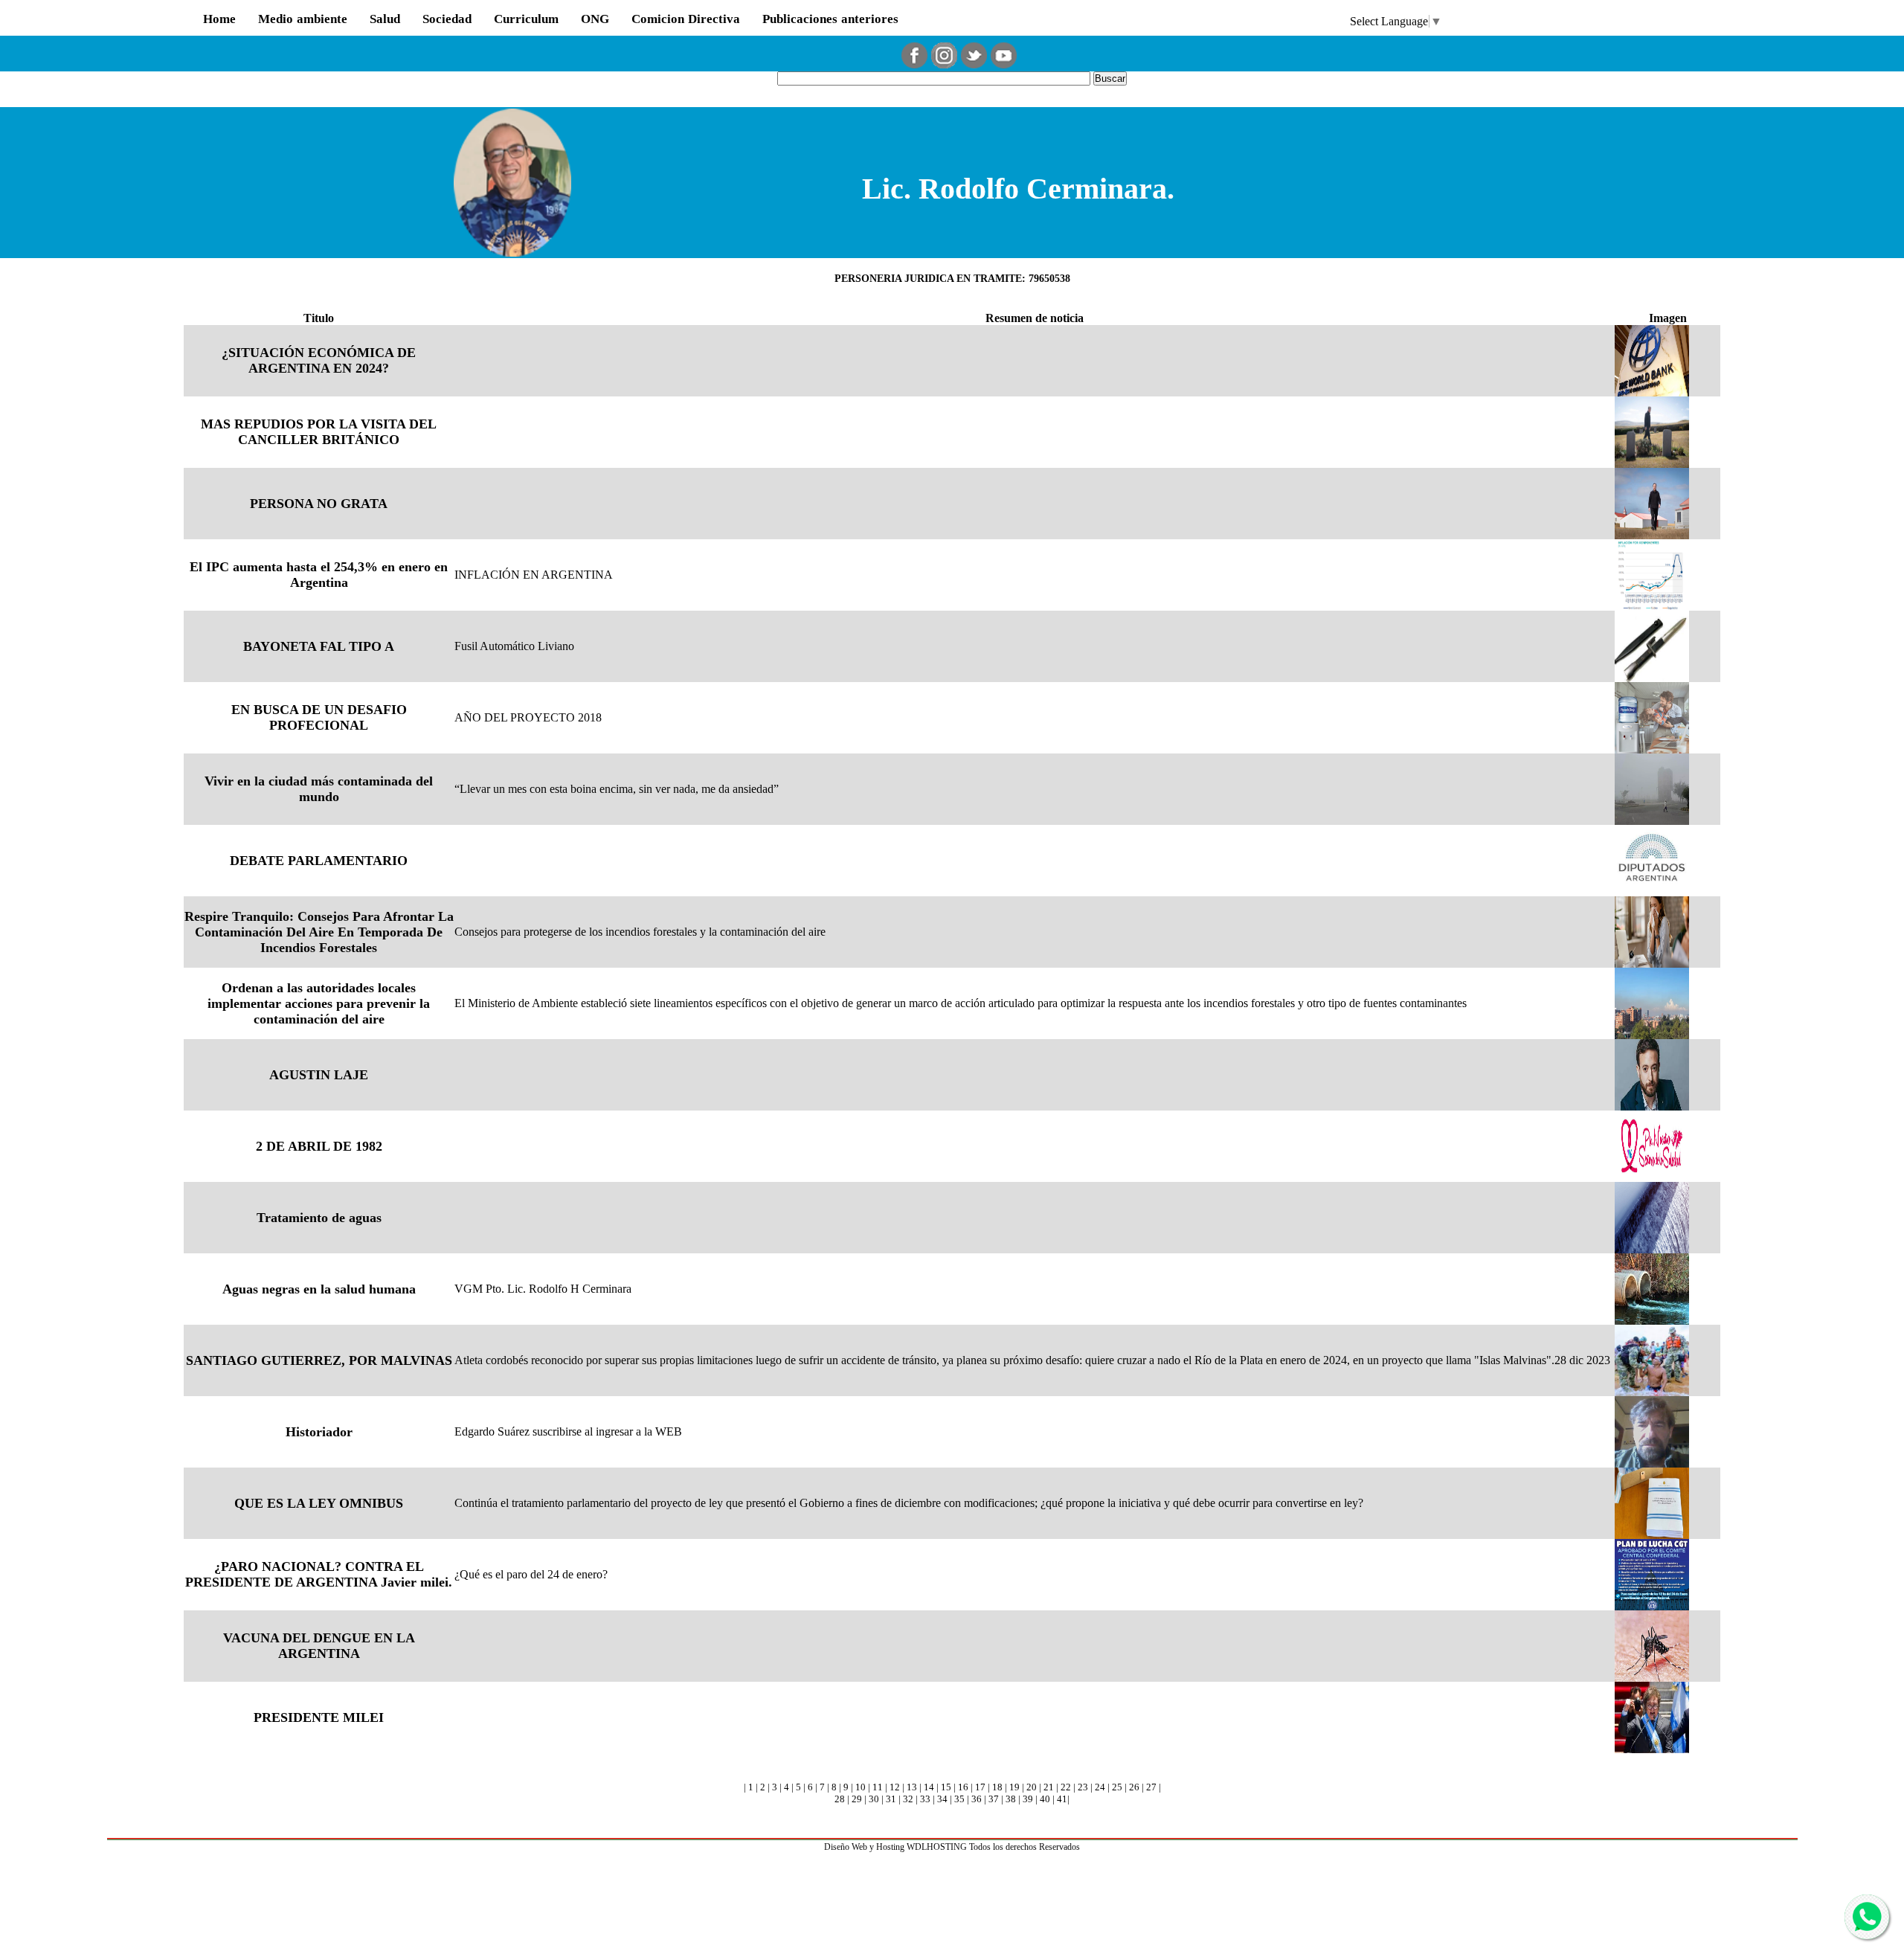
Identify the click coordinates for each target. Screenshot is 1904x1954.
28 (840, 1799)
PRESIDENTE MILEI (319, 1717)
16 (963, 1787)
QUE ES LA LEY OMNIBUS (319, 1503)
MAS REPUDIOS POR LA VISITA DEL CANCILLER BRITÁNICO (319, 432)
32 (908, 1799)
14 (929, 1787)
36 (977, 1799)
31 (891, 1799)
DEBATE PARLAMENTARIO (319, 861)
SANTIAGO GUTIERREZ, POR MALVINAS (319, 1360)
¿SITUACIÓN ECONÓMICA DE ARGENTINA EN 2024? (319, 360)
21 (1049, 1787)
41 (1062, 1799)
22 (1066, 1787)
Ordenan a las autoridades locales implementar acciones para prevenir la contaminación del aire (319, 1003)
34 (942, 1799)
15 (946, 1787)
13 (912, 1787)
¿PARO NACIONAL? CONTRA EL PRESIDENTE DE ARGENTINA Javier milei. (319, 1574)
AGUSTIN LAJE (319, 1075)
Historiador (319, 1432)
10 (861, 1787)
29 (857, 1799)
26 (1134, 1787)
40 (1045, 1799)
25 (1117, 1787)
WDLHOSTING (937, 1847)
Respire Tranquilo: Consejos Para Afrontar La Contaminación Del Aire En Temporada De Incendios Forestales (319, 932)
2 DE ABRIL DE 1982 (319, 1146)
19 (1014, 1787)
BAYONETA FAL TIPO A (319, 646)
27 (1151, 1787)
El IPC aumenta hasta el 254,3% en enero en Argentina (319, 575)
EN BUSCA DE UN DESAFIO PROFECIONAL (319, 717)
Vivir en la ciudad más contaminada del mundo (319, 789)
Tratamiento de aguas (319, 1218)
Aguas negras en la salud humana (319, 1289)
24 (1100, 1787)
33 (925, 1799)
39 (1028, 1799)
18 (997, 1787)
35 (959, 1799)
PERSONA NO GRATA (319, 504)
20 (1032, 1787)
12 (895, 1787)
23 (1083, 1787)
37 (994, 1799)
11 (878, 1787)
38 (1011, 1799)
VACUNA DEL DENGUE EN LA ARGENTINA (319, 1646)
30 (874, 1799)
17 (980, 1787)
